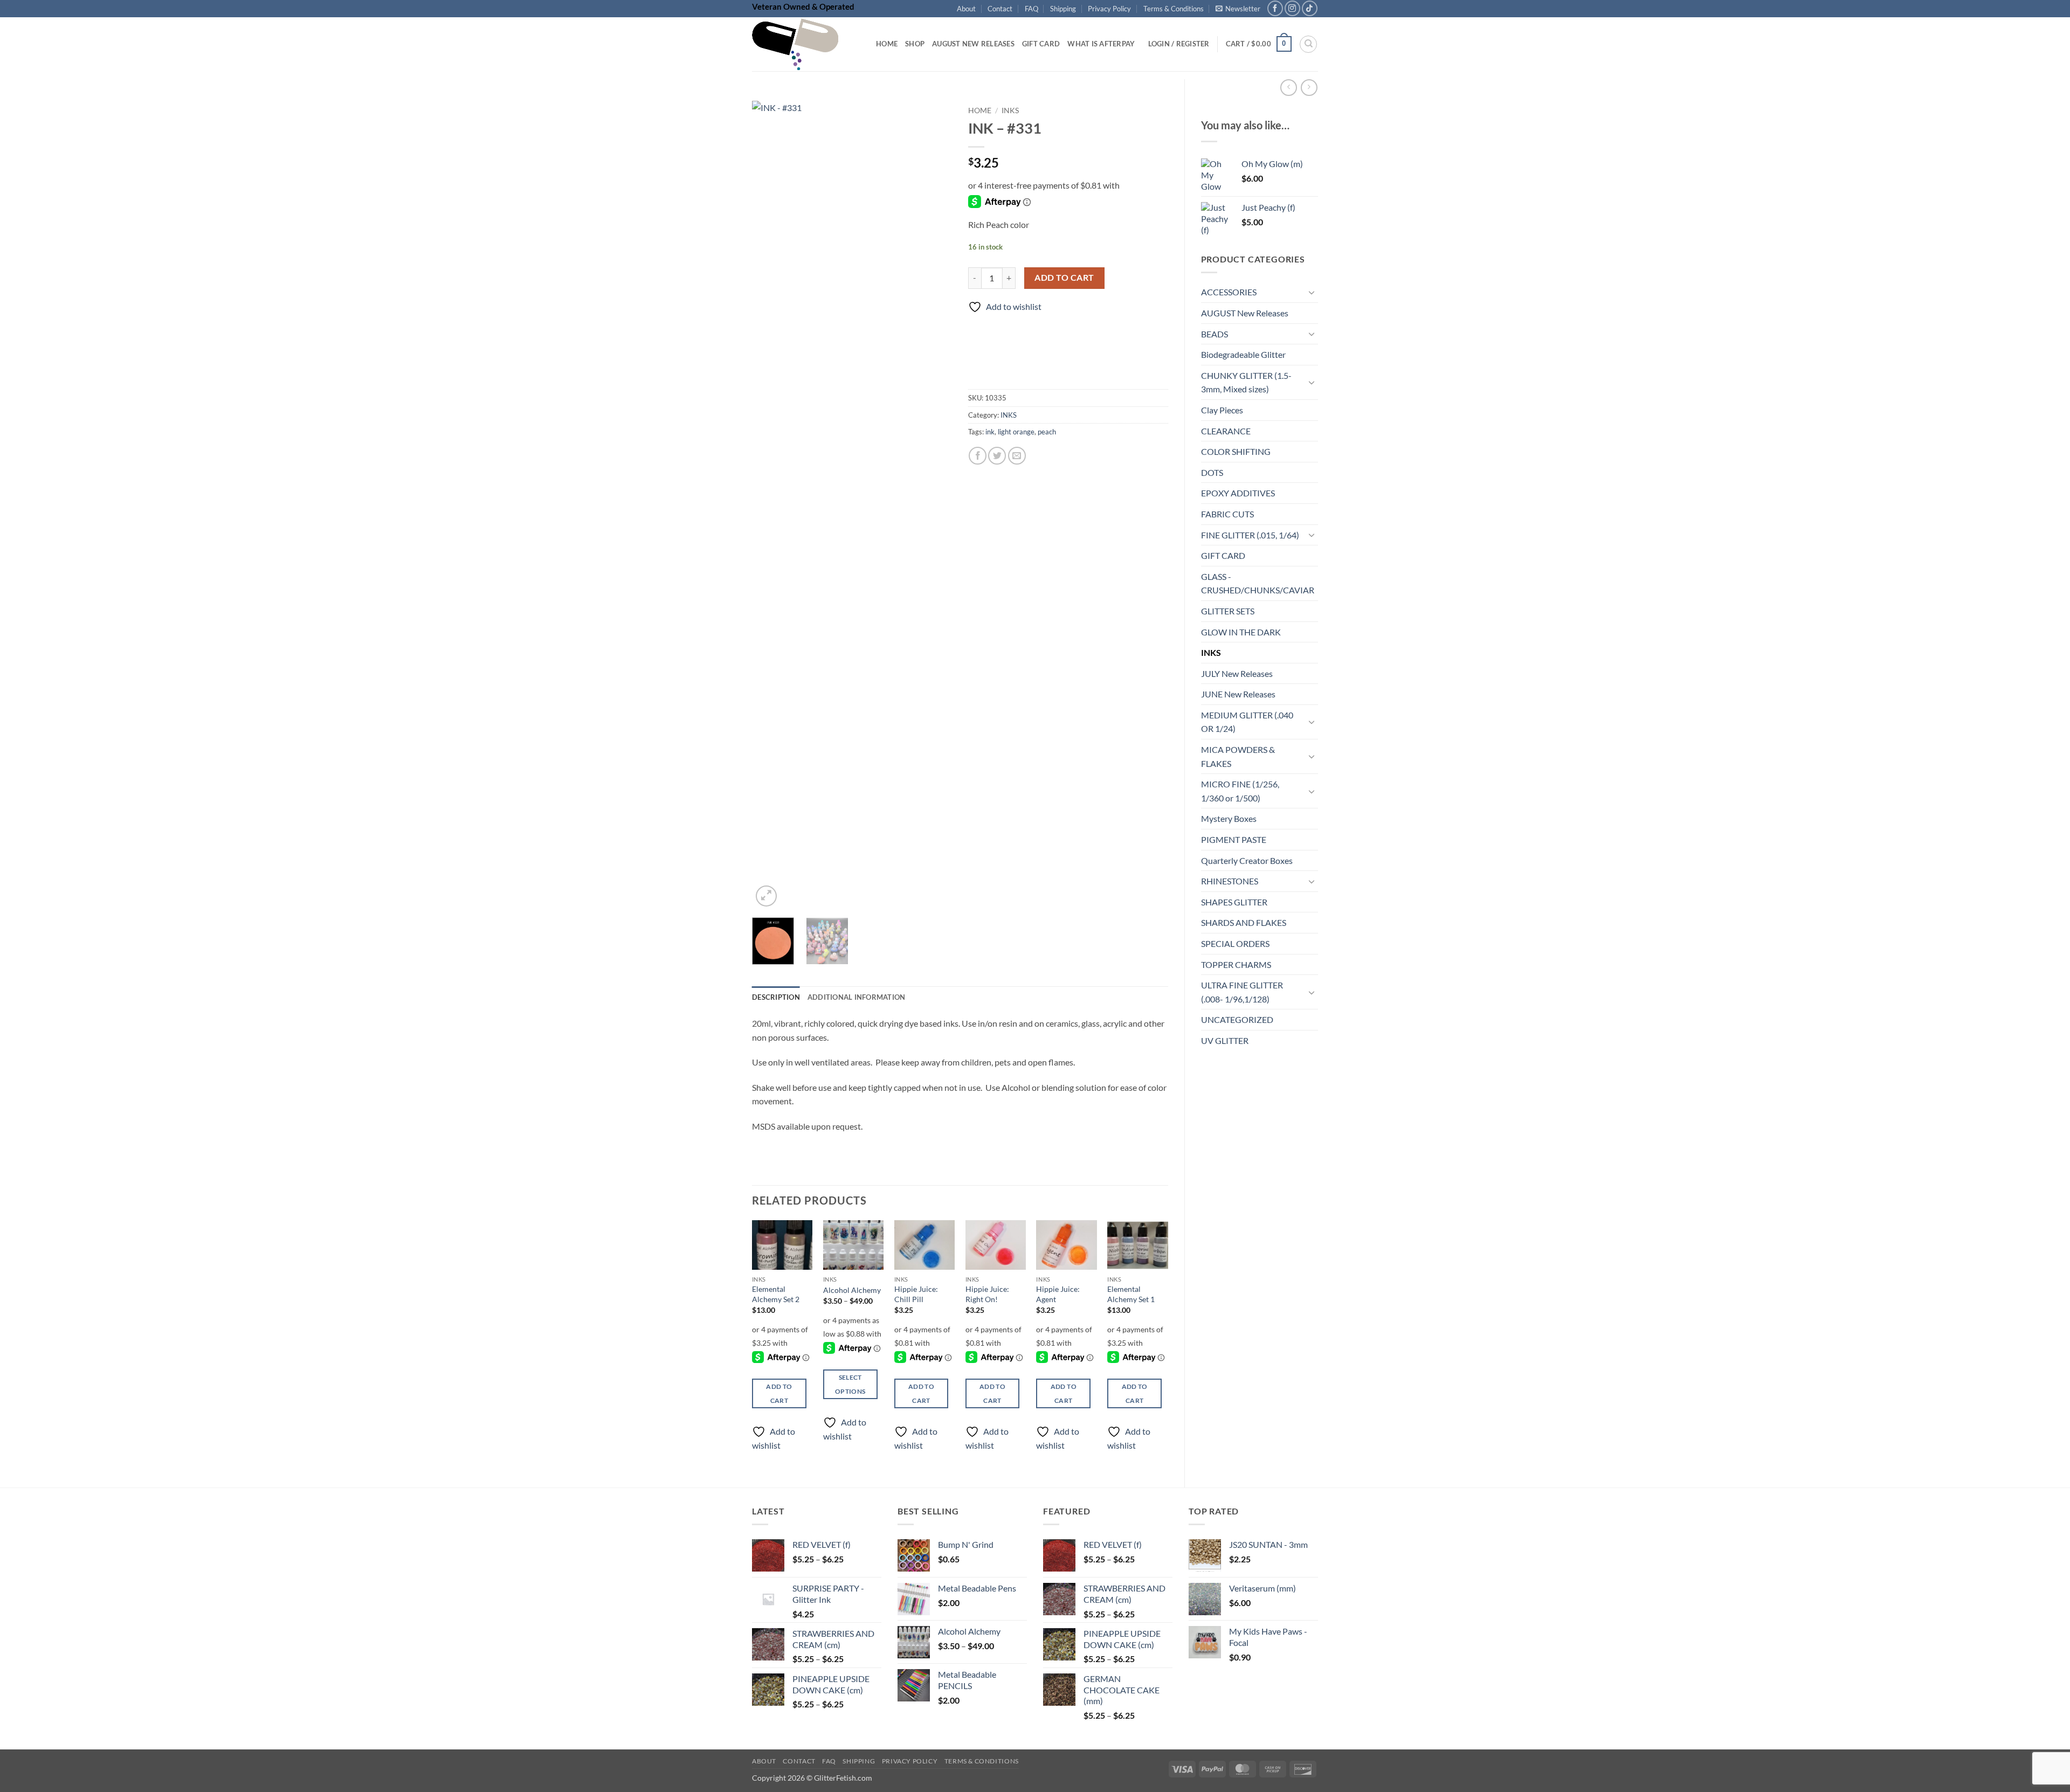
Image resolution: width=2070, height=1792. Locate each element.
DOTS (1212, 472)
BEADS (1215, 334)
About (966, 9)
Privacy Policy (1109, 9)
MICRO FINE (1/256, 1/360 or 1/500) (1240, 791)
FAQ (1031, 9)
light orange (1016, 432)
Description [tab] (776, 997)
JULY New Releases (1237, 673)
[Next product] (1289, 88)
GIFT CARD (1223, 555)
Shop (915, 44)
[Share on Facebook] (978, 456)
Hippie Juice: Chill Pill (916, 1294)
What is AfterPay (1101, 44)
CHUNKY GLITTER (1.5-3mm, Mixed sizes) (1246, 382)
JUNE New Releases (1238, 694)
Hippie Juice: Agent (1058, 1294)
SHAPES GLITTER (1234, 902)
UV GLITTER (1225, 1040)
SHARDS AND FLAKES (1244, 922)
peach (1047, 432)
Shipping (1063, 9)
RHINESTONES (1230, 881)
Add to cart (1064, 278)
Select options (850, 1384)
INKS (1211, 652)
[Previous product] (1309, 88)
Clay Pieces (1222, 410)
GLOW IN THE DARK (1241, 632)
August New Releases (973, 44)
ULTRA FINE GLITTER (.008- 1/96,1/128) (1242, 992)
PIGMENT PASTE (1234, 839)
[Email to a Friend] (1017, 456)
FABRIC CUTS (1227, 514)
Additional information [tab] (857, 997)
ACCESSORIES (1229, 292)
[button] (1238, 9)
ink (990, 432)
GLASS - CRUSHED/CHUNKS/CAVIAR (1258, 583)
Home (887, 44)
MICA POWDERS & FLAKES (1238, 756)
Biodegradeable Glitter (1243, 354)
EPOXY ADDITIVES (1238, 493)
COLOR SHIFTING (1236, 451)
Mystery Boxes (1229, 818)
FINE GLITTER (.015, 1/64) (1250, 535)
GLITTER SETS (1228, 611)
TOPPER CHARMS (1236, 964)
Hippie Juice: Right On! (987, 1294)
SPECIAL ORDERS (1235, 943)
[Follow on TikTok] (1310, 8)
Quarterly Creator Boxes (1247, 860)
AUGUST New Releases (1245, 313)
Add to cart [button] (779, 1393)
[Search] (1308, 44)
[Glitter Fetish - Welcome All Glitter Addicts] (806, 44)
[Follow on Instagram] (1292, 8)
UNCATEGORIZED (1237, 1019)
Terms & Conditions (1174, 9)
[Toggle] (1312, 292)
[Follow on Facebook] (1275, 8)
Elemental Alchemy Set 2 (776, 1294)
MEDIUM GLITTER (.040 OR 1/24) (1247, 722)
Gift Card (1041, 44)
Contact (1000, 9)
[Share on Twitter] (997, 456)
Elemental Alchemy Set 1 (1131, 1294)
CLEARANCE (1226, 431)
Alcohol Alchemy (852, 1290)
